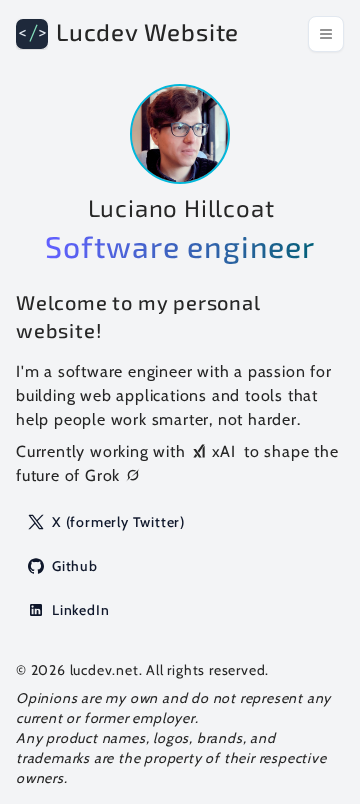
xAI (224, 451)
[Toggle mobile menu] (326, 34)
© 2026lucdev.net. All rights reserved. (142, 670)
